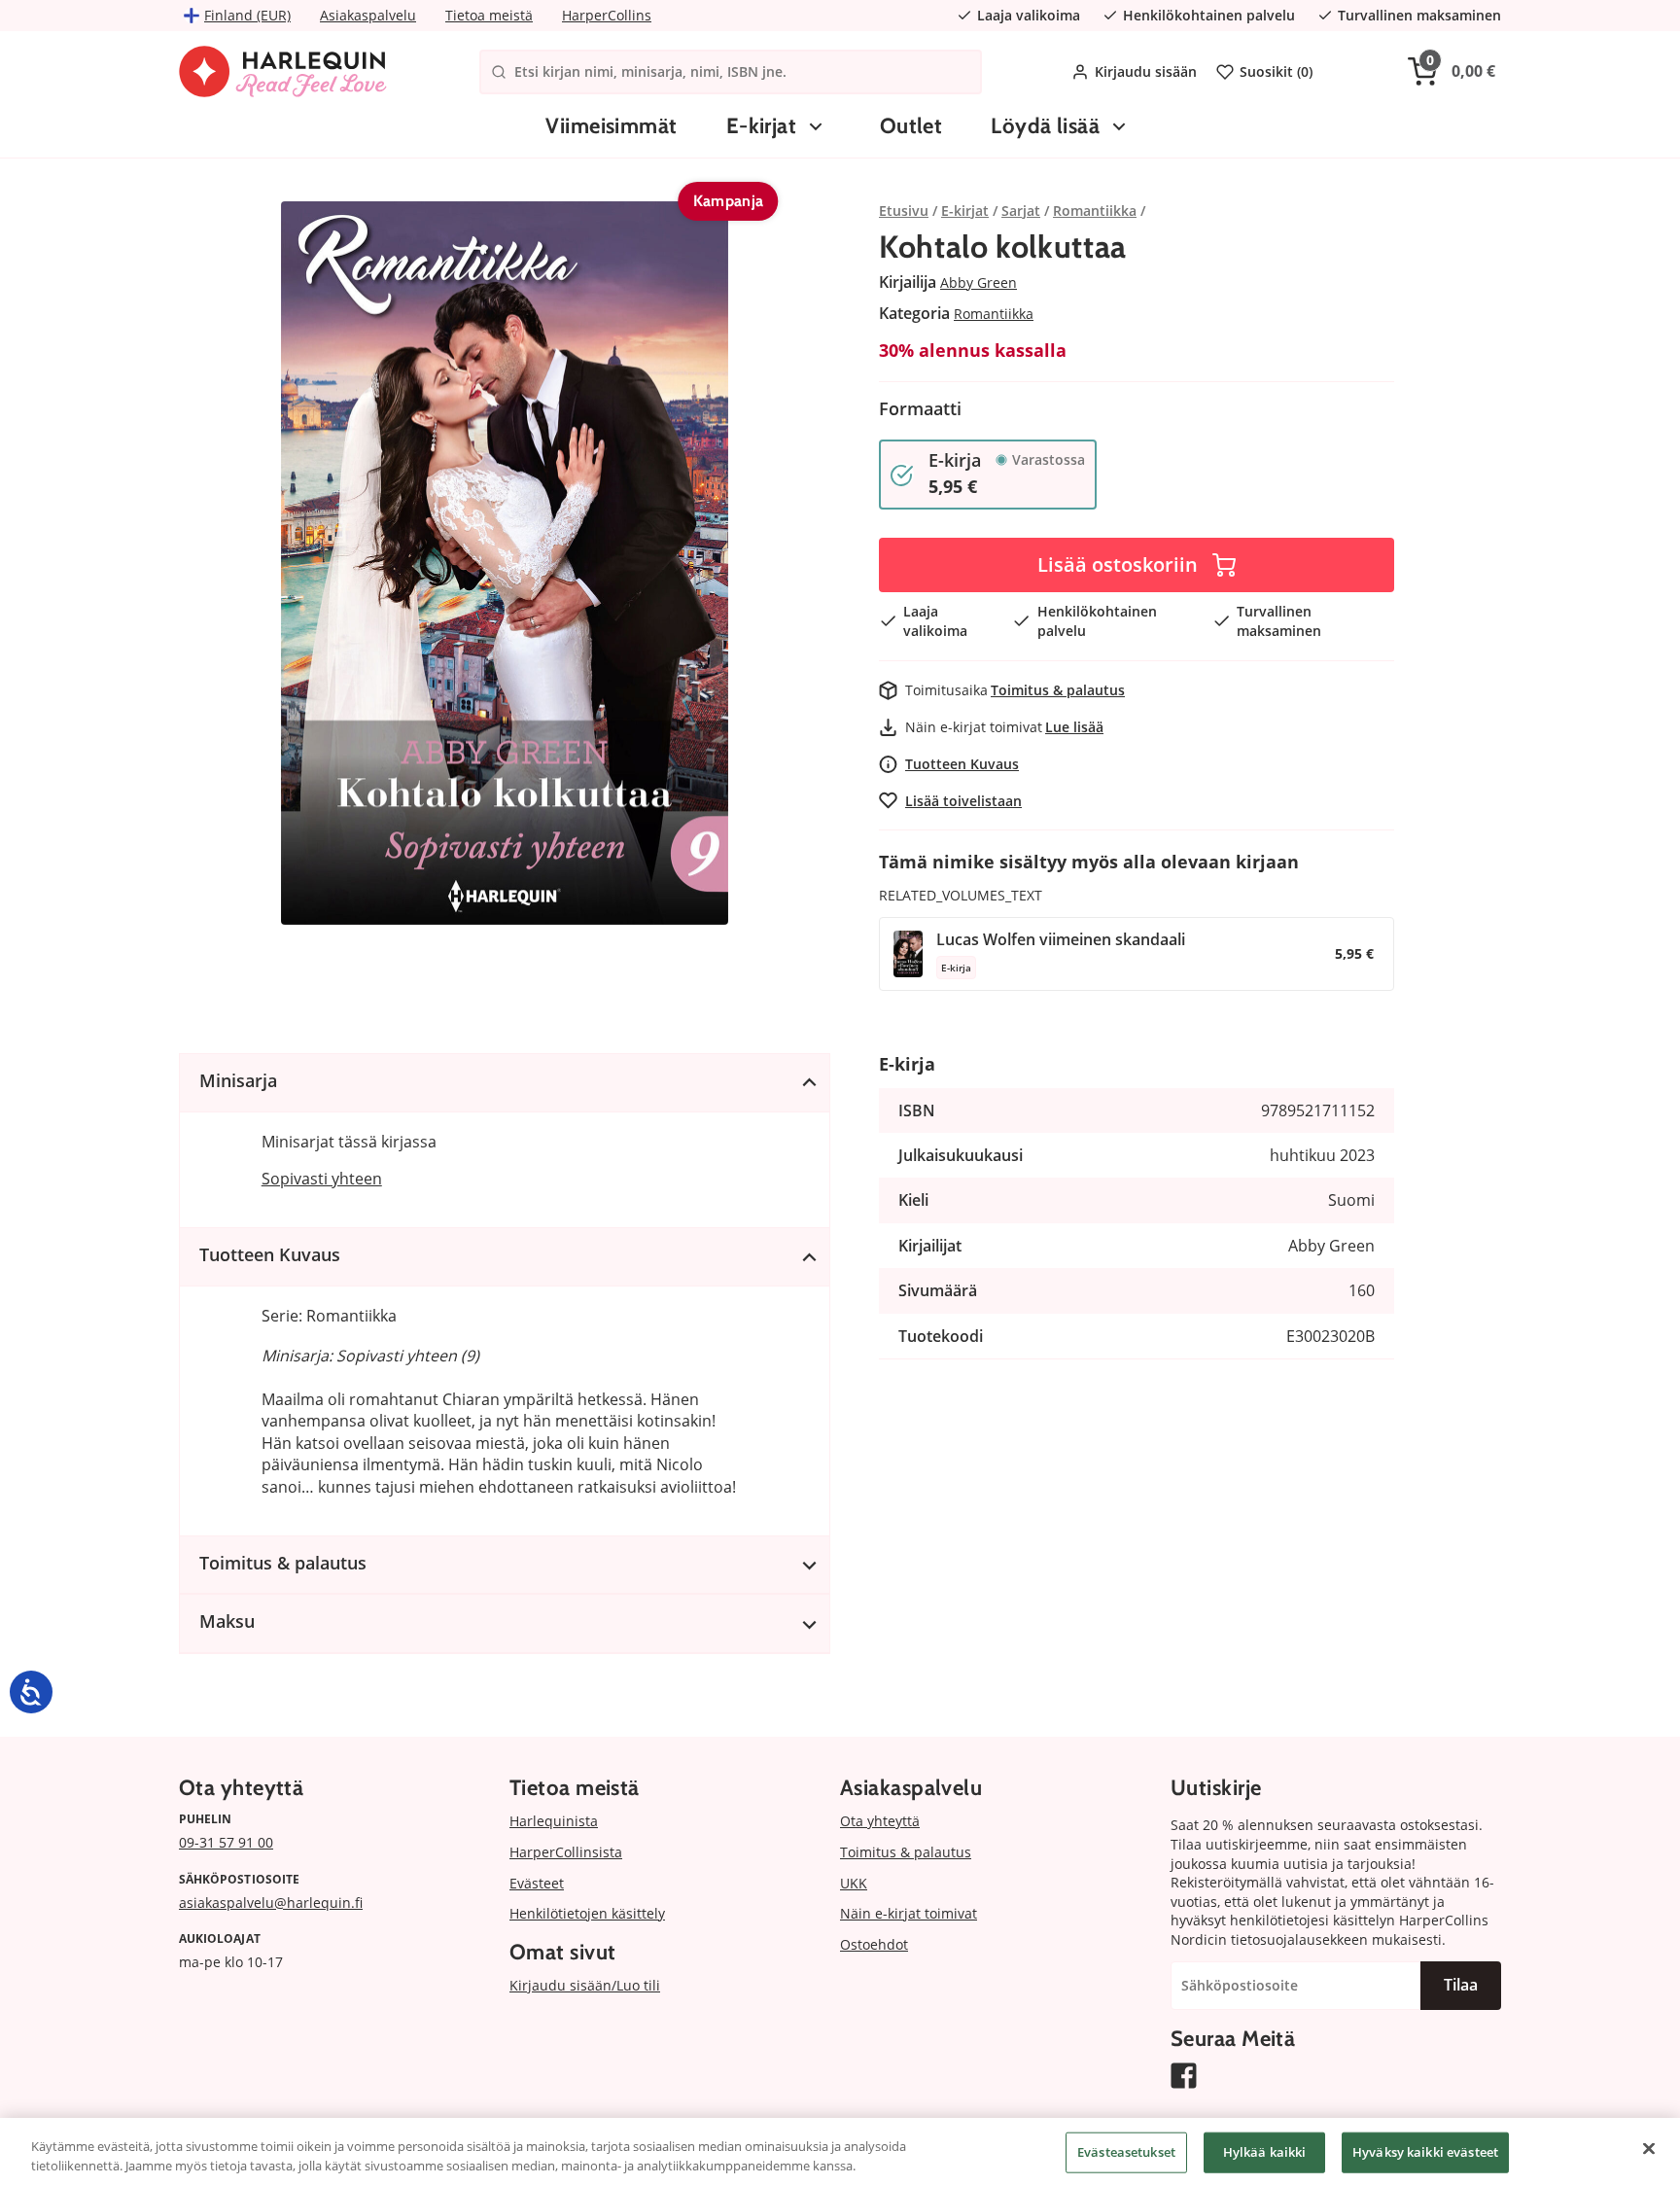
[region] (840, 2151)
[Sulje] (1649, 2149)
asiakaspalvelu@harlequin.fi (271, 1903)
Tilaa (1461, 1985)
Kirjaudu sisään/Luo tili (585, 1985)
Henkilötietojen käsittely (587, 1913)
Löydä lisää (1045, 126)
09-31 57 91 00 (226, 1842)
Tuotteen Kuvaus (962, 764)
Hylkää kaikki (1265, 2152)
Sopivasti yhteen (322, 1179)
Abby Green (979, 282)
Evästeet (537, 1883)
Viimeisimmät (611, 126)
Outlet (911, 126)
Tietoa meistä (489, 15)
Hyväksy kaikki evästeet (1425, 2152)
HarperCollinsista (566, 1852)
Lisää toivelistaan (963, 801)
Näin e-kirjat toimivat (909, 1913)
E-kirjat (762, 126)
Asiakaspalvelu (368, 15)
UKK (854, 1883)
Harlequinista (554, 1821)
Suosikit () (1276, 71)
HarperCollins (607, 15)
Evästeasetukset (1126, 2152)
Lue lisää (1074, 727)
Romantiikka (994, 314)
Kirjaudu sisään (1146, 71)
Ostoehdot (874, 1944)
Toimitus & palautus (1058, 690)
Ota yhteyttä (880, 1821)
